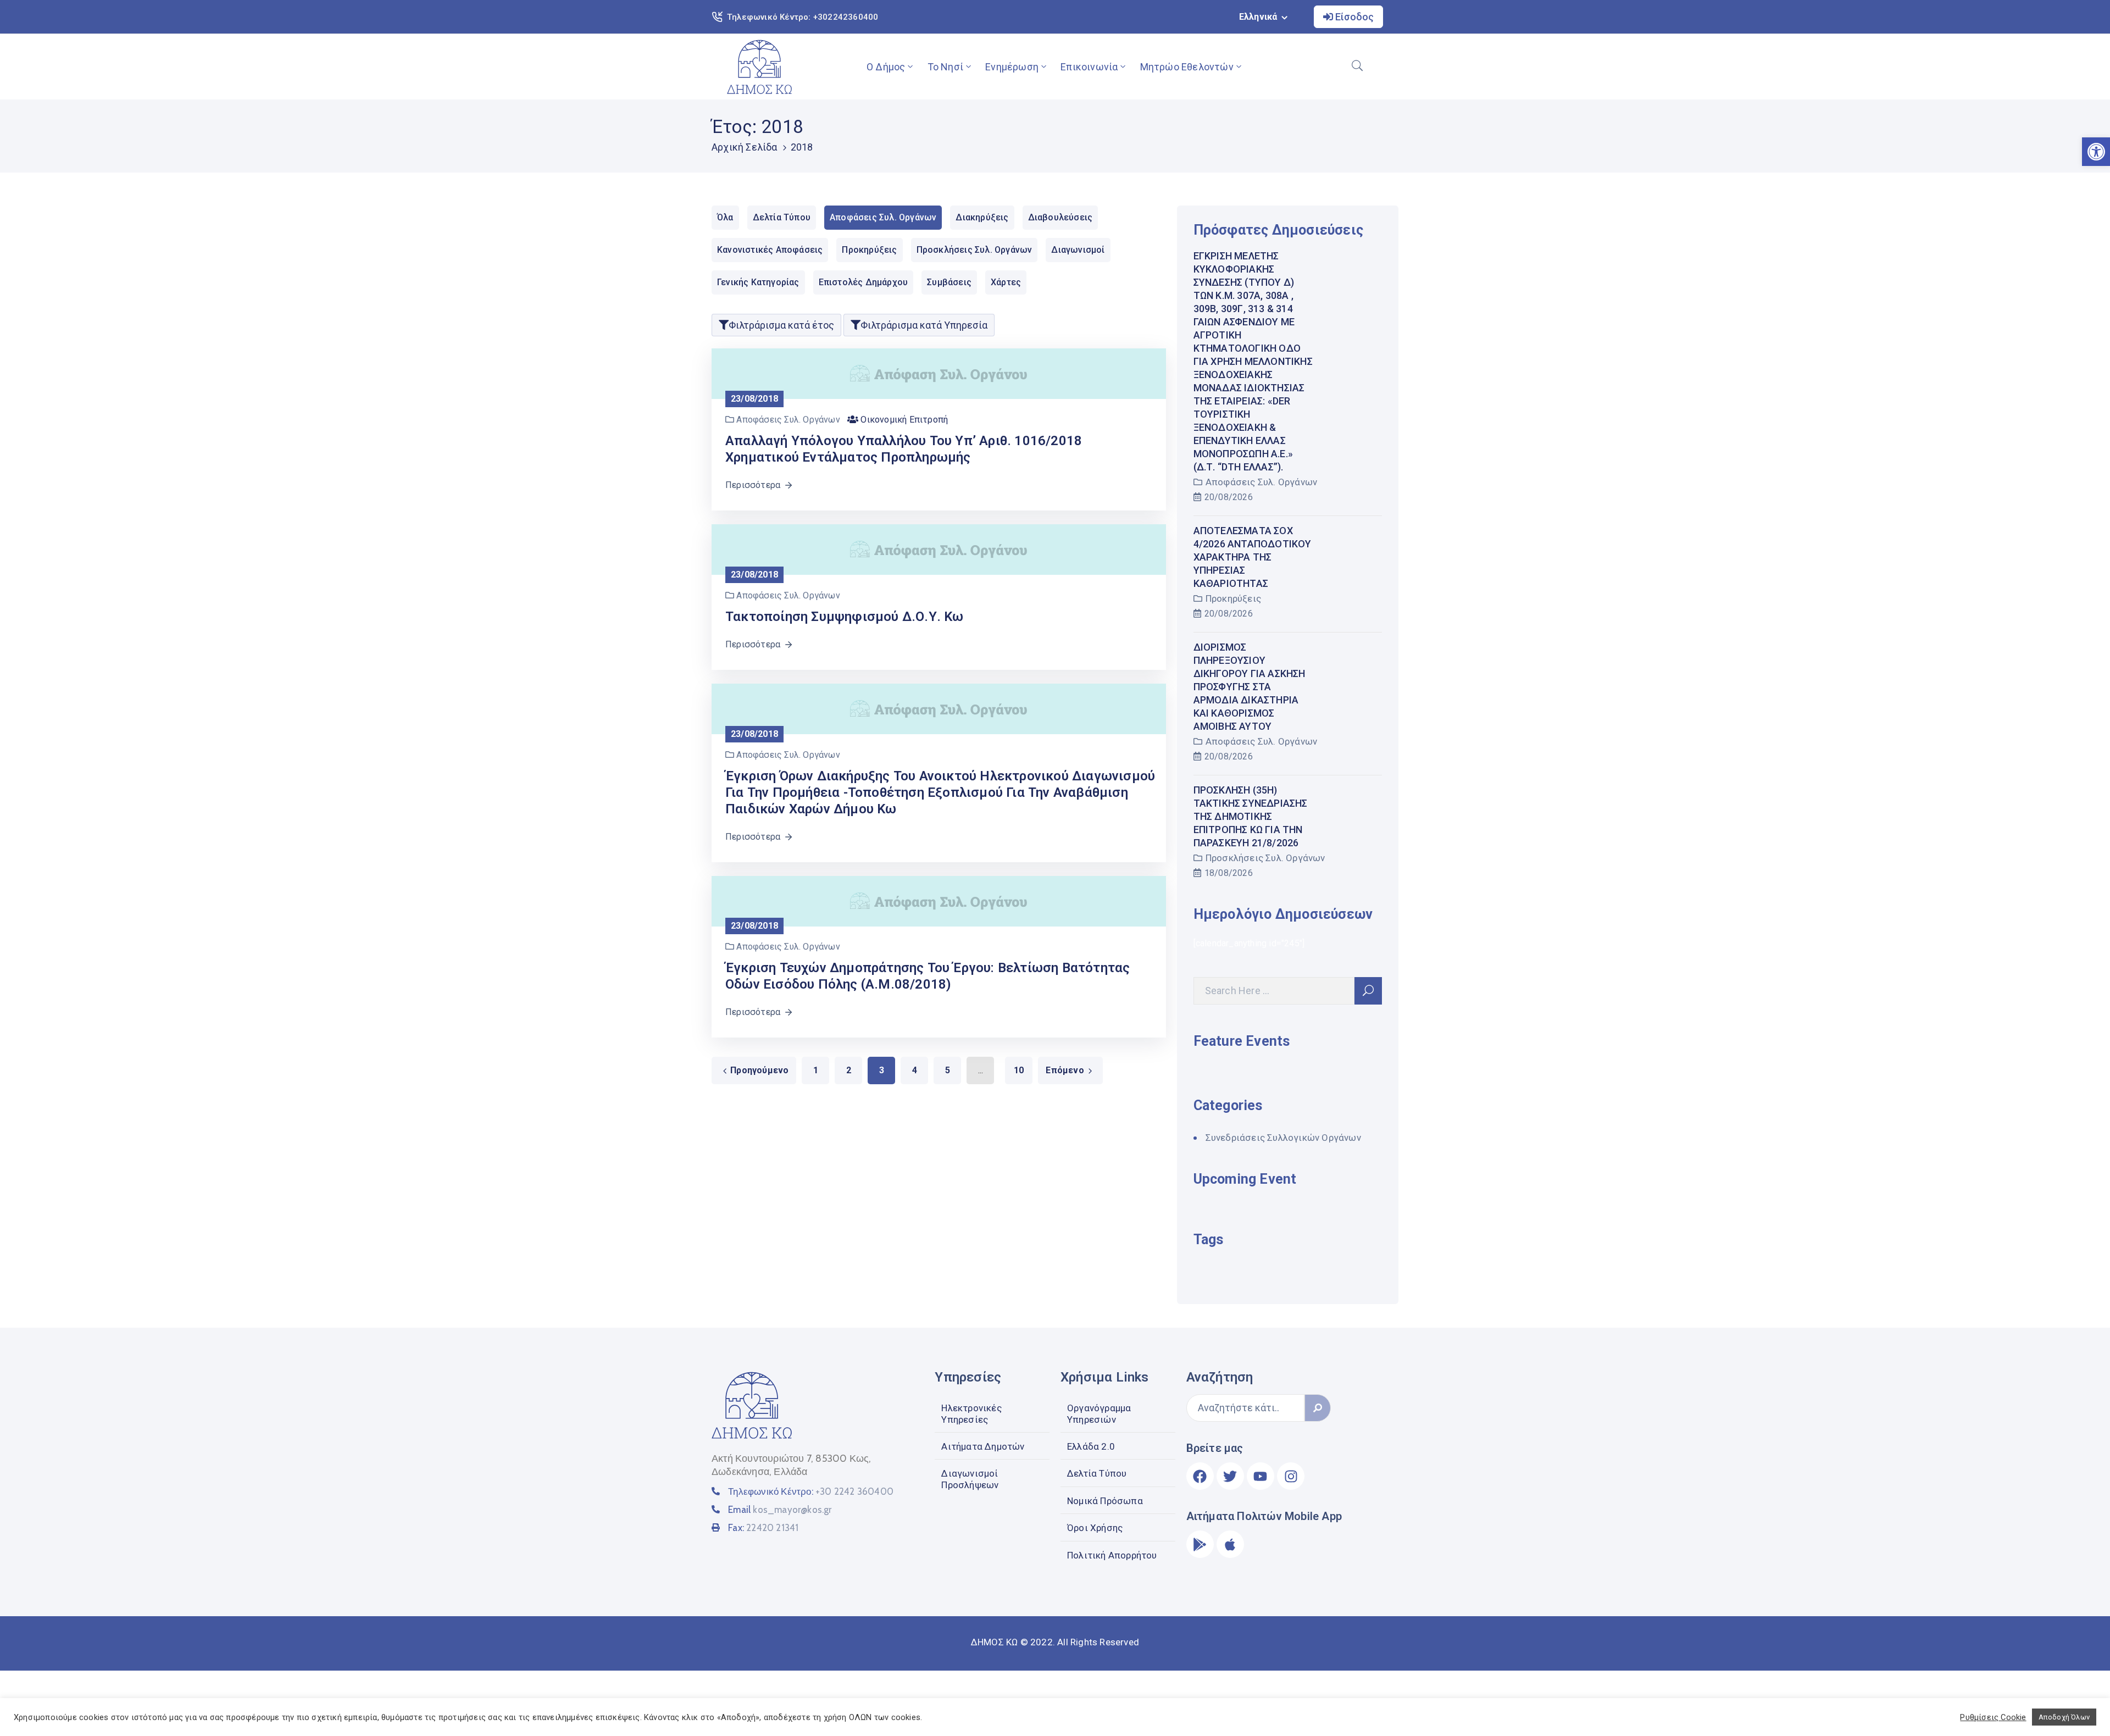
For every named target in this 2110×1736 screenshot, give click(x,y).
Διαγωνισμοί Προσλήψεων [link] (970, 1479)
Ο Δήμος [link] (886, 67)
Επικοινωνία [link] (1089, 67)
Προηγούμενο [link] (759, 1070)
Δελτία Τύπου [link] (1097, 1473)
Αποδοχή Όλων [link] (2064, 1717)
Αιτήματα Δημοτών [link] (983, 1446)
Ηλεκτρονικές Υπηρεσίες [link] (971, 1413)
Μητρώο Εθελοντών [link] (1187, 67)
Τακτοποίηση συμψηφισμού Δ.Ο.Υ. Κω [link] (845, 617)
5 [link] (948, 1070)
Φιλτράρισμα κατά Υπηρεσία (924, 325)
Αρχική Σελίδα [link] (745, 147)
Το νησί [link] (945, 67)
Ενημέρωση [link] (1012, 67)
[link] (759, 67)
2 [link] (849, 1070)
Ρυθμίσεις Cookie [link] (1993, 1717)
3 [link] (882, 1070)
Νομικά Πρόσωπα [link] (1105, 1501)
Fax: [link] (763, 1528)
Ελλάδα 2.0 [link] (1091, 1446)
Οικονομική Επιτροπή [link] (904, 420)
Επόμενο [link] (1065, 1070)
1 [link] (816, 1070)
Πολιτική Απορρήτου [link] (1112, 1555)
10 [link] (1019, 1070)
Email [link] (780, 1510)
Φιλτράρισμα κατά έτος (781, 325)
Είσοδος (1353, 17)
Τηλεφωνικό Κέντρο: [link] (811, 1491)
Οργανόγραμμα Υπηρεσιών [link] (1099, 1413)
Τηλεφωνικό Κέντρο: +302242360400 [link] (803, 17)
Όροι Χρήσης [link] (1095, 1528)
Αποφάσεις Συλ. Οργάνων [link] (1261, 482)
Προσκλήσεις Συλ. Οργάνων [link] (1265, 858)
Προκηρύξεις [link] (1233, 598)
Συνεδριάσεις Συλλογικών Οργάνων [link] (1283, 1138)
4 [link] (915, 1070)
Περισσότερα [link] (753, 485)
